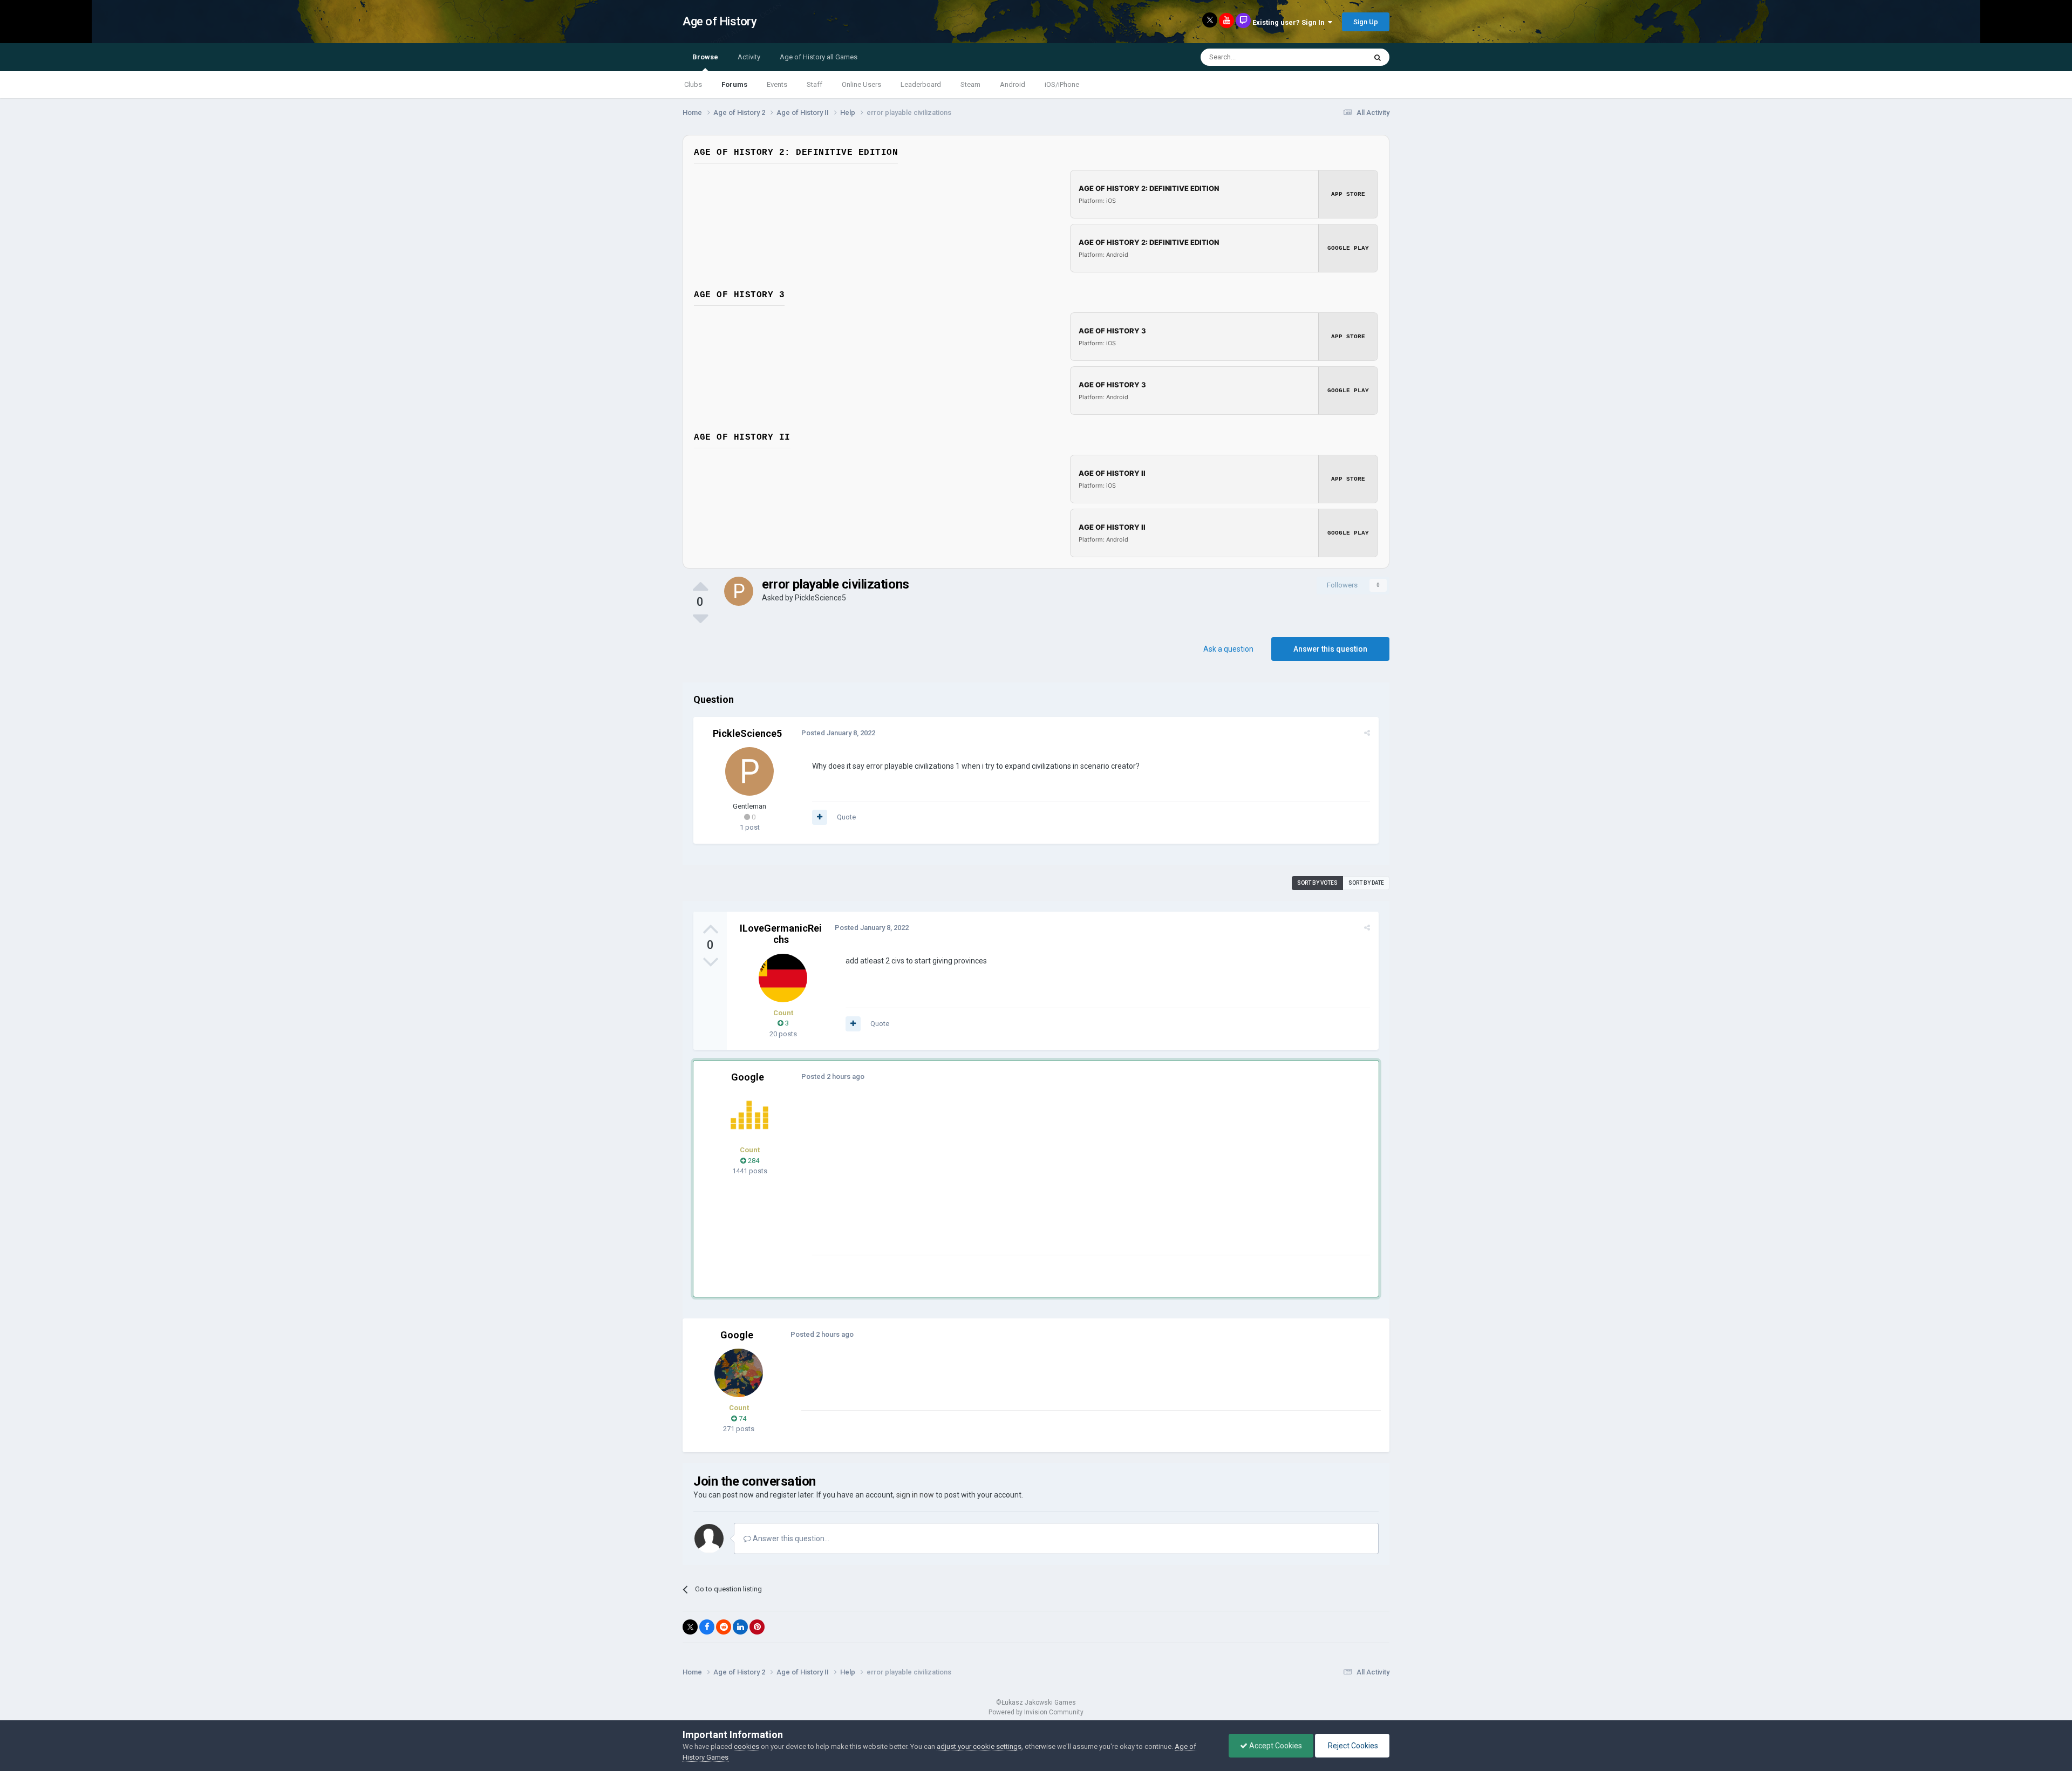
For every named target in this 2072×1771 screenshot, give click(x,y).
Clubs (693, 84)
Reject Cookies (1352, 1746)
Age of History (720, 21)
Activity (749, 57)
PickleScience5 (820, 598)
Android (1013, 84)
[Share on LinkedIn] (740, 1627)
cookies (747, 1746)
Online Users (861, 84)
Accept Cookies (1275, 1746)
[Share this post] (1367, 733)
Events (777, 84)
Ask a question (1228, 649)
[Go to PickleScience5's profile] (739, 591)
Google (748, 1077)
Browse (705, 57)
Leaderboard (921, 84)
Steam (970, 84)
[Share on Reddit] (724, 1627)
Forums (734, 84)
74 (742, 1418)
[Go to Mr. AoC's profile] (749, 1115)
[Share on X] (690, 1627)
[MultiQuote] (820, 817)
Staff (815, 84)
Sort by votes (1317, 883)
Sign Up (1366, 22)
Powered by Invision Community (1036, 1712)
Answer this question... (790, 1538)
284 (753, 1161)
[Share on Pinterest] (757, 1627)
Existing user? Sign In (1290, 22)
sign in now (915, 1495)
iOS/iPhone (1062, 84)
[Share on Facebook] (707, 1627)
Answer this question (1330, 649)
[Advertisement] (1008, 1179)
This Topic (1336, 57)
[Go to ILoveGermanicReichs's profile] (783, 978)
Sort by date (1366, 883)
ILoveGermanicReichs (781, 934)
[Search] (1378, 57)
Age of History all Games (819, 57)
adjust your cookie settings (979, 1746)
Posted (838, 733)
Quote (846, 817)
